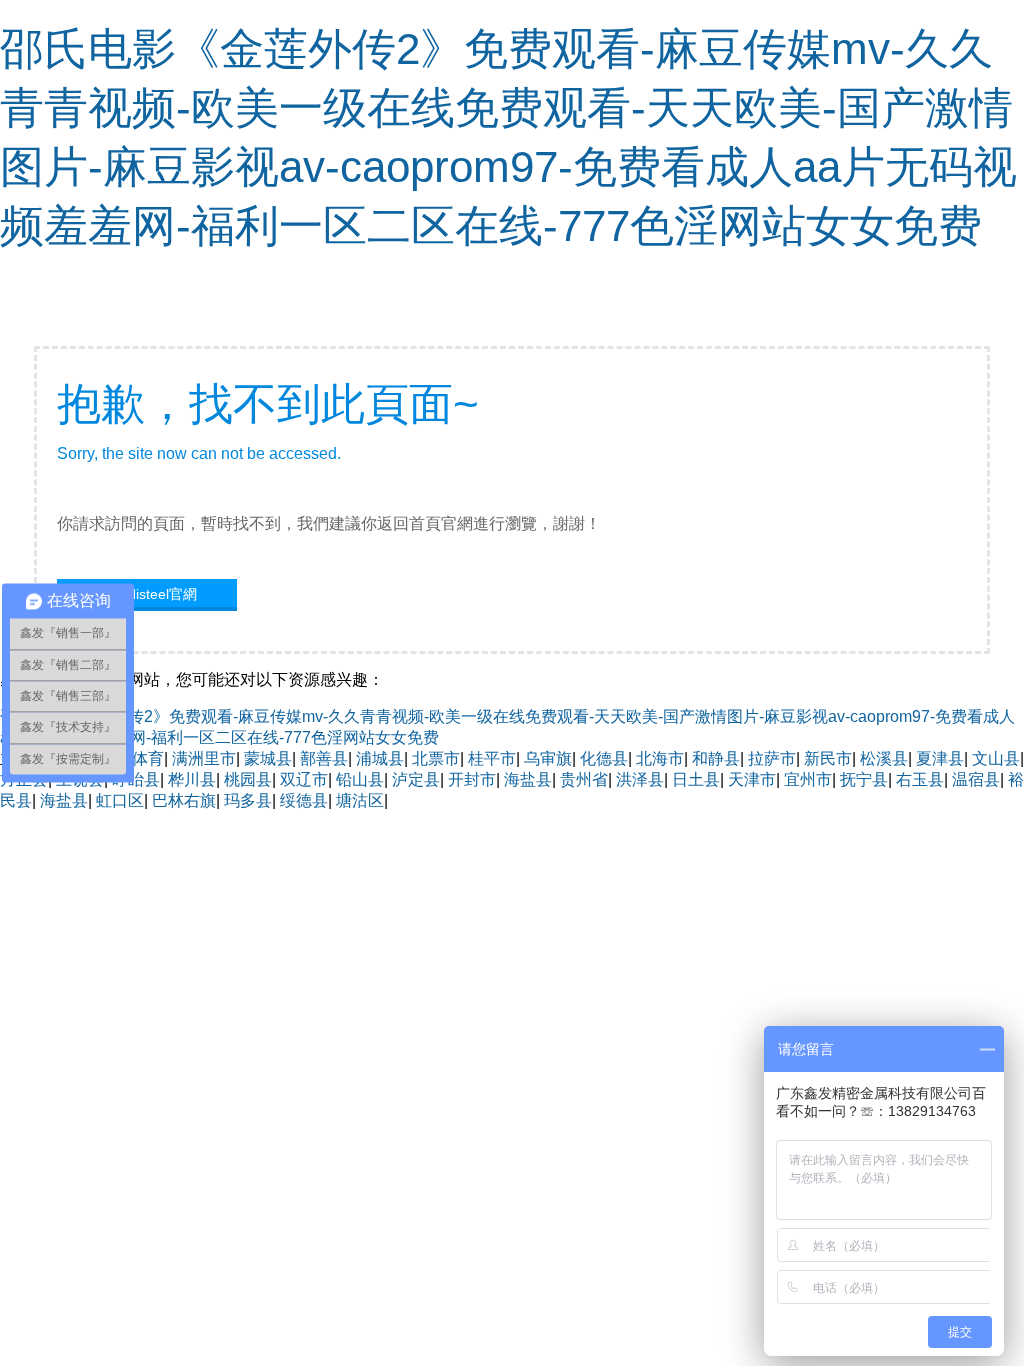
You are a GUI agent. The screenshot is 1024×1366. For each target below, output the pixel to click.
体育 (148, 758)
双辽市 (304, 779)
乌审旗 (548, 758)
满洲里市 (204, 758)
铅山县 (360, 779)
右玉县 (920, 779)
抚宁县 (864, 779)
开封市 (472, 779)
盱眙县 (136, 779)
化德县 (604, 758)
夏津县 (940, 758)
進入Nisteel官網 (147, 594)
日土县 (696, 779)
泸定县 (416, 779)
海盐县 (528, 779)
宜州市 (808, 779)
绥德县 (304, 800)
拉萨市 (772, 758)
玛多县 (248, 800)
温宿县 (976, 779)
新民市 (828, 758)
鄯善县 (324, 758)
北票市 (436, 758)
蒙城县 (268, 758)
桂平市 (492, 758)
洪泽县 (640, 779)
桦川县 (192, 779)
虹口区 (120, 800)
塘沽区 (360, 800)
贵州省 (584, 779)
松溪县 (884, 758)
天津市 (752, 779)
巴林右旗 (184, 800)
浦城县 (380, 758)
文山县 (996, 758)
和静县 (716, 758)
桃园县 (248, 779)
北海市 (660, 758)
